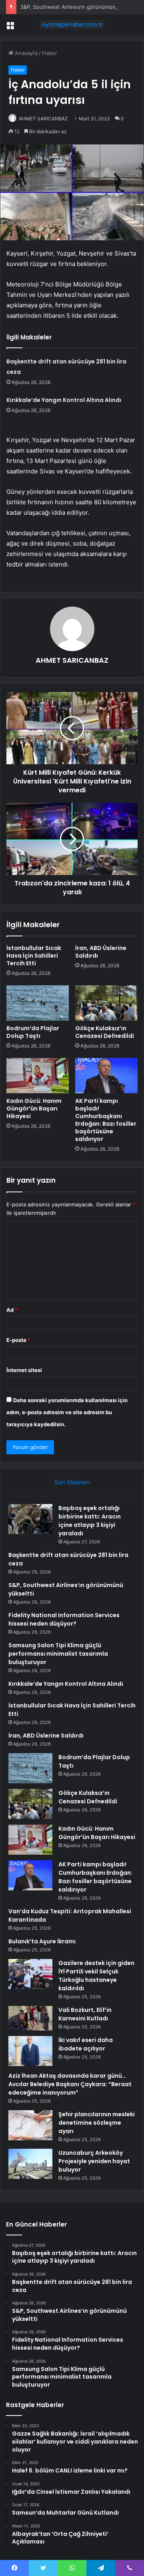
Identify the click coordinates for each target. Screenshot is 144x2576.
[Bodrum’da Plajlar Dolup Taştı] (38, 1003)
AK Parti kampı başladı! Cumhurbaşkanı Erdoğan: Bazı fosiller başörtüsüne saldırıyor (106, 1120)
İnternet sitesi (24, 1370)
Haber (50, 53)
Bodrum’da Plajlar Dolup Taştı (33, 1032)
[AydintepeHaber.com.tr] (72, 24)
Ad (12, 1310)
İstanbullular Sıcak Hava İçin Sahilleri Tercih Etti (34, 956)
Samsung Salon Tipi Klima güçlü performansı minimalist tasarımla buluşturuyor (58, 1654)
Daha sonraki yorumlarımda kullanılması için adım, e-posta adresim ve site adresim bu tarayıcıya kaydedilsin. (67, 1412)
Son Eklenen (72, 1482)
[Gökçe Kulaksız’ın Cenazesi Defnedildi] (106, 1003)
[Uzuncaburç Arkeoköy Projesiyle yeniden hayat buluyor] (30, 2164)
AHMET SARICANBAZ (43, 119)
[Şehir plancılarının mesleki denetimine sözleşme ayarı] (30, 2125)
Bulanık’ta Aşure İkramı (42, 1941)
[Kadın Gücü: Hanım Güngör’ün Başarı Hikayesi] (38, 1076)
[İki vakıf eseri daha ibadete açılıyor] (30, 2051)
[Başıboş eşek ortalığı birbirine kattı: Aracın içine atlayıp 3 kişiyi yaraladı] (30, 1519)
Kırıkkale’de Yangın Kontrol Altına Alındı (64, 400)
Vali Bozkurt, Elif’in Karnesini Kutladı (85, 2014)
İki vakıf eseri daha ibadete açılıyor (86, 2044)
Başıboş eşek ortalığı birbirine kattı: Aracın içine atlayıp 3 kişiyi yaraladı (90, 1521)
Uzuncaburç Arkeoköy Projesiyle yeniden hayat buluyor (94, 2161)
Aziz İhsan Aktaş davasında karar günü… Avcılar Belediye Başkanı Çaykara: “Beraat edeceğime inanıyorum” (70, 2084)
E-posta (18, 1340)
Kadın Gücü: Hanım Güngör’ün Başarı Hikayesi (34, 1108)
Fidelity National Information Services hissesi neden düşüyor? (64, 1619)
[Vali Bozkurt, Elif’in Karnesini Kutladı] (30, 2018)
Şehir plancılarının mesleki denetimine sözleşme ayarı (97, 2123)
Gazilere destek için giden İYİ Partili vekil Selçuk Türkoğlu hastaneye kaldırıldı (96, 1976)
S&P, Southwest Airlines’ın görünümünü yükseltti (81, 7)
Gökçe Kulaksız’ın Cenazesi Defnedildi (105, 1032)
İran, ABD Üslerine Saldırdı (101, 952)
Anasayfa (25, 53)
